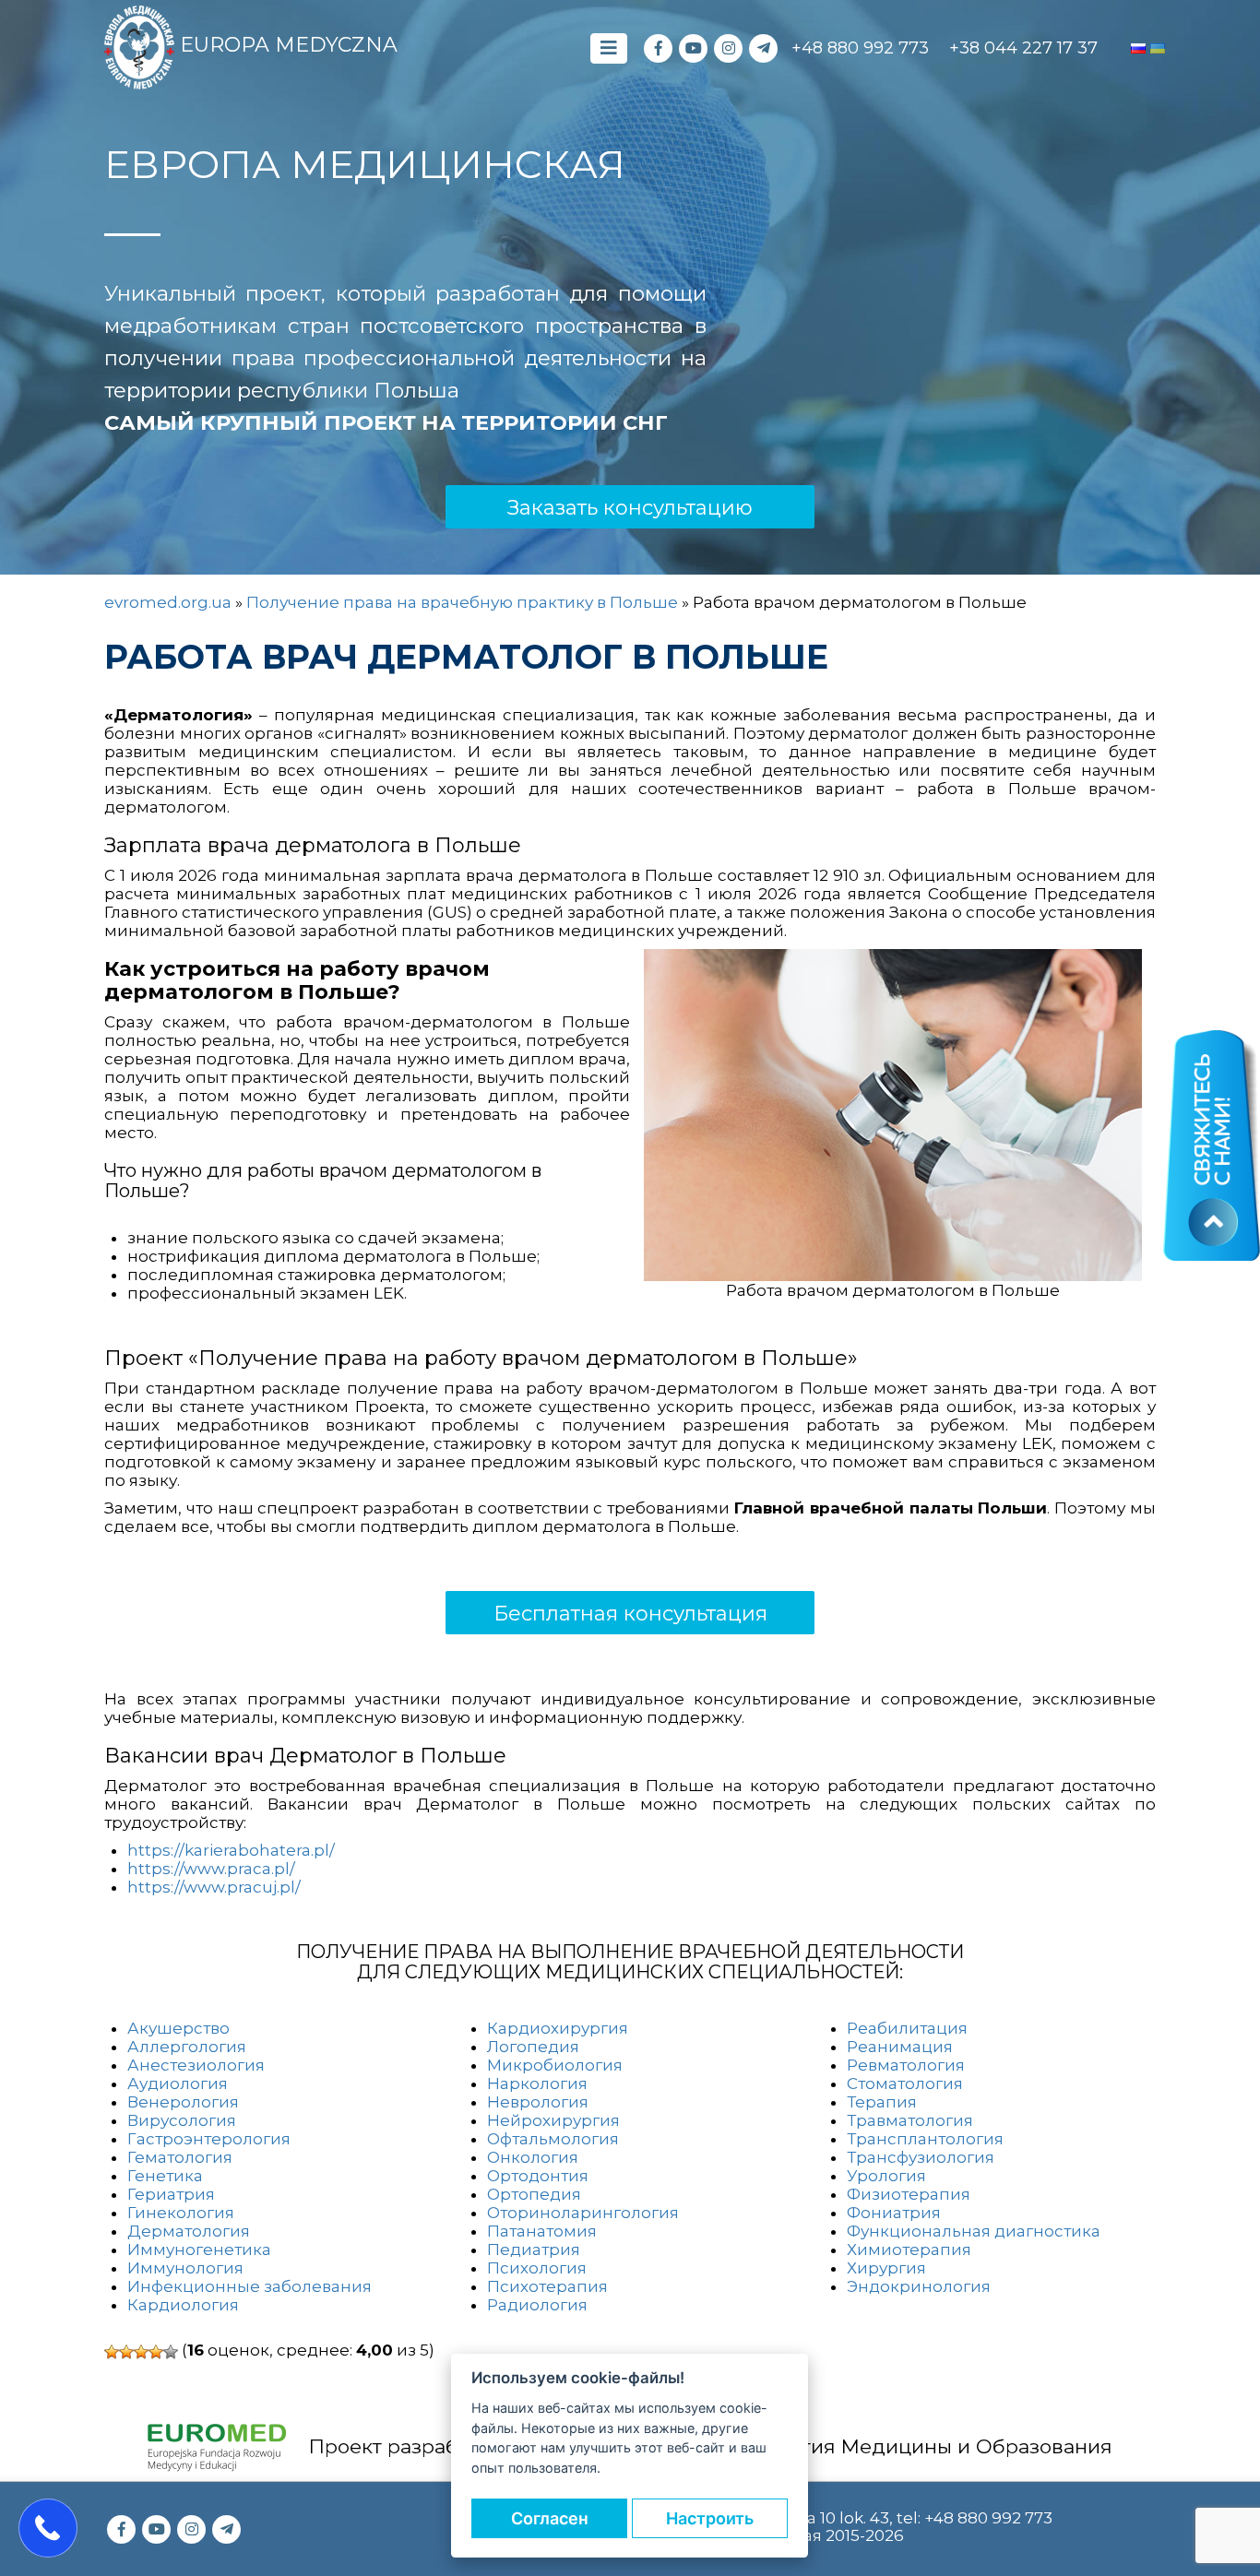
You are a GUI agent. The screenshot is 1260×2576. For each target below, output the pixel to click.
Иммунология (185, 2268)
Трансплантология (925, 2139)
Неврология (538, 2102)
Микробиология (555, 2065)
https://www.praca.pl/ (211, 1869)
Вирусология (182, 2120)
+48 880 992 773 (860, 48)
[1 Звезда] (112, 2352)
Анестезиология (196, 2065)
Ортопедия (534, 2194)
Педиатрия (534, 2250)
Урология (886, 2176)
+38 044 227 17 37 (1023, 48)
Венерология (183, 2102)
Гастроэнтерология (209, 2139)
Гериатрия (171, 2194)
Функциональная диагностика (974, 2231)
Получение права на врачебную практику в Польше (462, 602)
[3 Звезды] (141, 2352)
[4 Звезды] (156, 2352)
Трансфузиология (921, 2157)
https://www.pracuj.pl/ (214, 1887)
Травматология (910, 2120)
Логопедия (533, 2047)
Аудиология (178, 2083)
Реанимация (900, 2047)
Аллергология (187, 2047)
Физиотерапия (909, 2194)
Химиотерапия (909, 2250)
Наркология (537, 2083)
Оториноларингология (583, 2213)
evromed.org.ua (168, 602)
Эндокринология (919, 2286)
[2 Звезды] (126, 2352)
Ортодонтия (538, 2176)
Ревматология (906, 2065)
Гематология (180, 2157)
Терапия (882, 2102)
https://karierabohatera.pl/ (231, 1850)
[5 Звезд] (171, 2352)
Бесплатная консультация (630, 1614)
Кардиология (183, 2305)
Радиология (537, 2305)
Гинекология (181, 2213)
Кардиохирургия (558, 2028)
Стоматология (905, 2083)
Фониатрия (894, 2213)
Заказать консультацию (630, 508)
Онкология (533, 2157)
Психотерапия (547, 2286)
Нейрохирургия (553, 2120)
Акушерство (178, 2028)
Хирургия (886, 2268)
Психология (537, 2268)
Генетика (165, 2176)
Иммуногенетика (199, 2250)
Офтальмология (553, 2139)
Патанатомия (542, 2231)
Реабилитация (907, 2028)
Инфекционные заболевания (250, 2286)
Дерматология (189, 2231)
